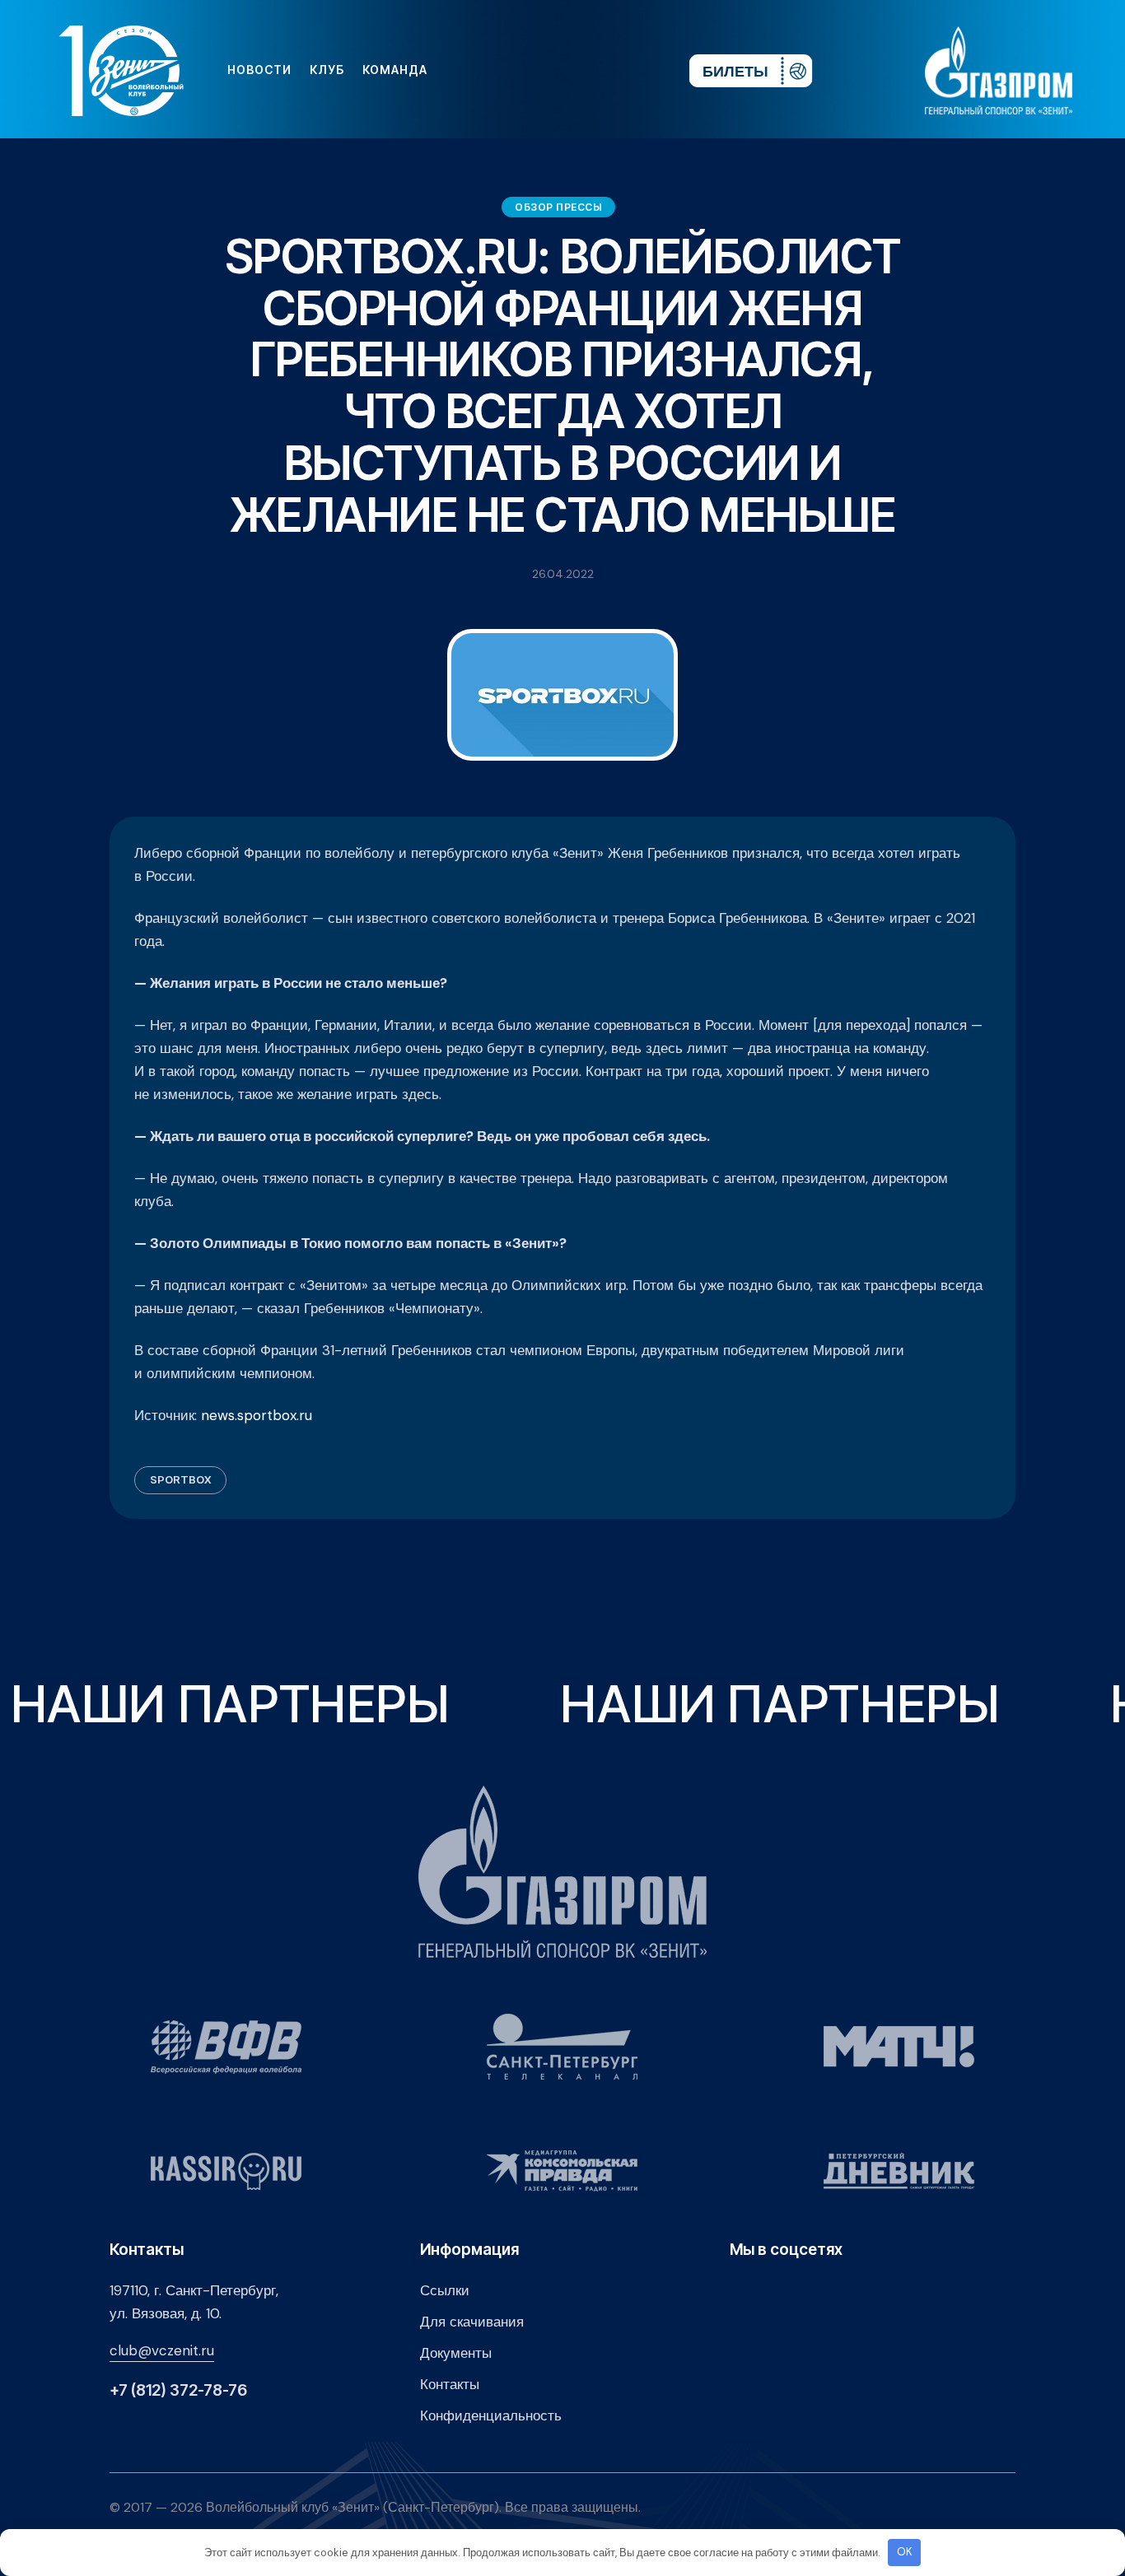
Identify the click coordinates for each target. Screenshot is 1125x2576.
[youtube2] (524, 70)
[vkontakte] (497, 70)
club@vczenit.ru (162, 2350)
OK (905, 2552)
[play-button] (550, 70)
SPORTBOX (180, 1479)
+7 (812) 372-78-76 (178, 2390)
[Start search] (627, 70)
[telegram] (577, 70)
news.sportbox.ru (257, 1415)
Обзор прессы (558, 207)
